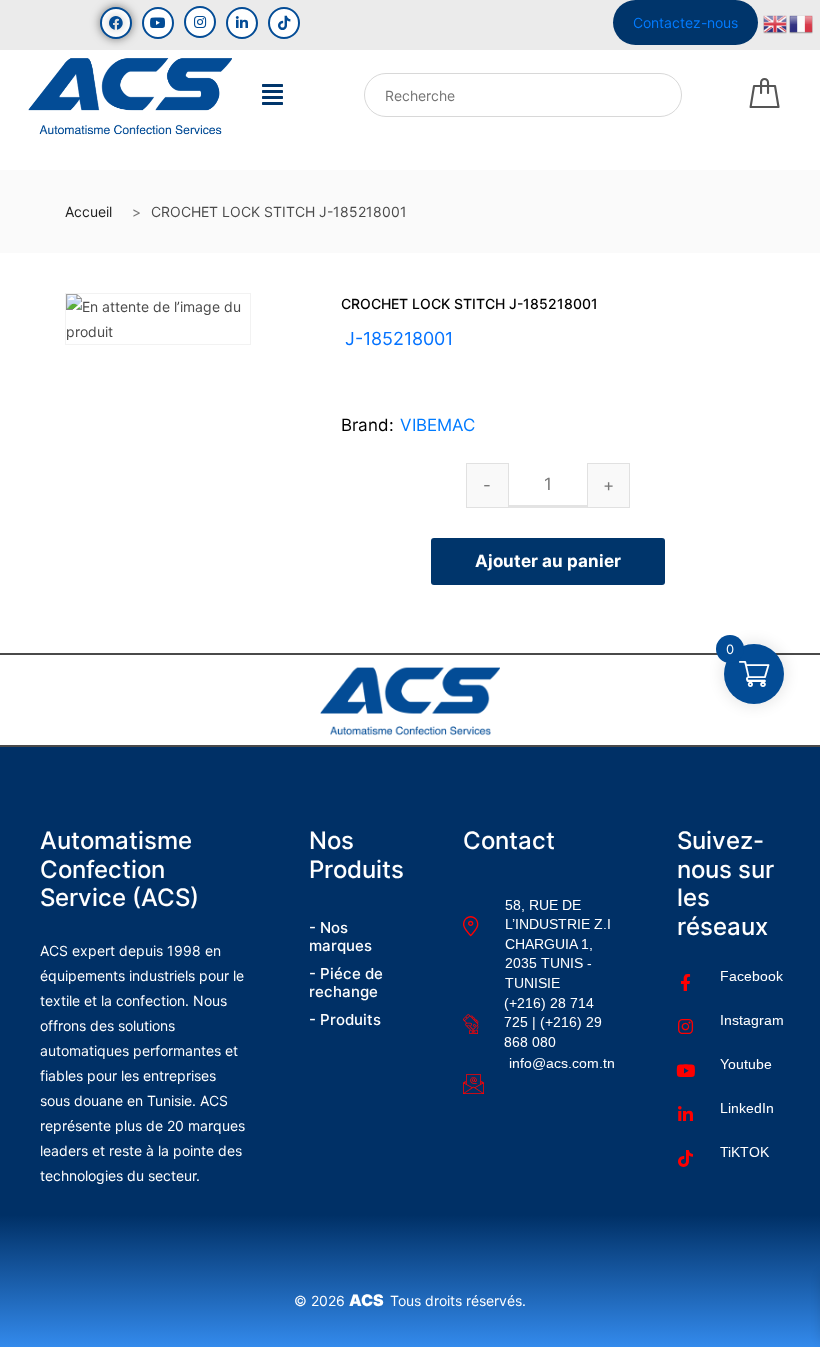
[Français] (802, 21)
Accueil (88, 211)
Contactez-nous (685, 22)
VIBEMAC (437, 425)
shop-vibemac (443, 363)
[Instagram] (200, 22)
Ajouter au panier (548, 561)
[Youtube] (158, 23)
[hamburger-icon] (272, 100)
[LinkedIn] (242, 23)
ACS (369, 1300)
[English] (776, 21)
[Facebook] (116, 23)
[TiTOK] (284, 23)
